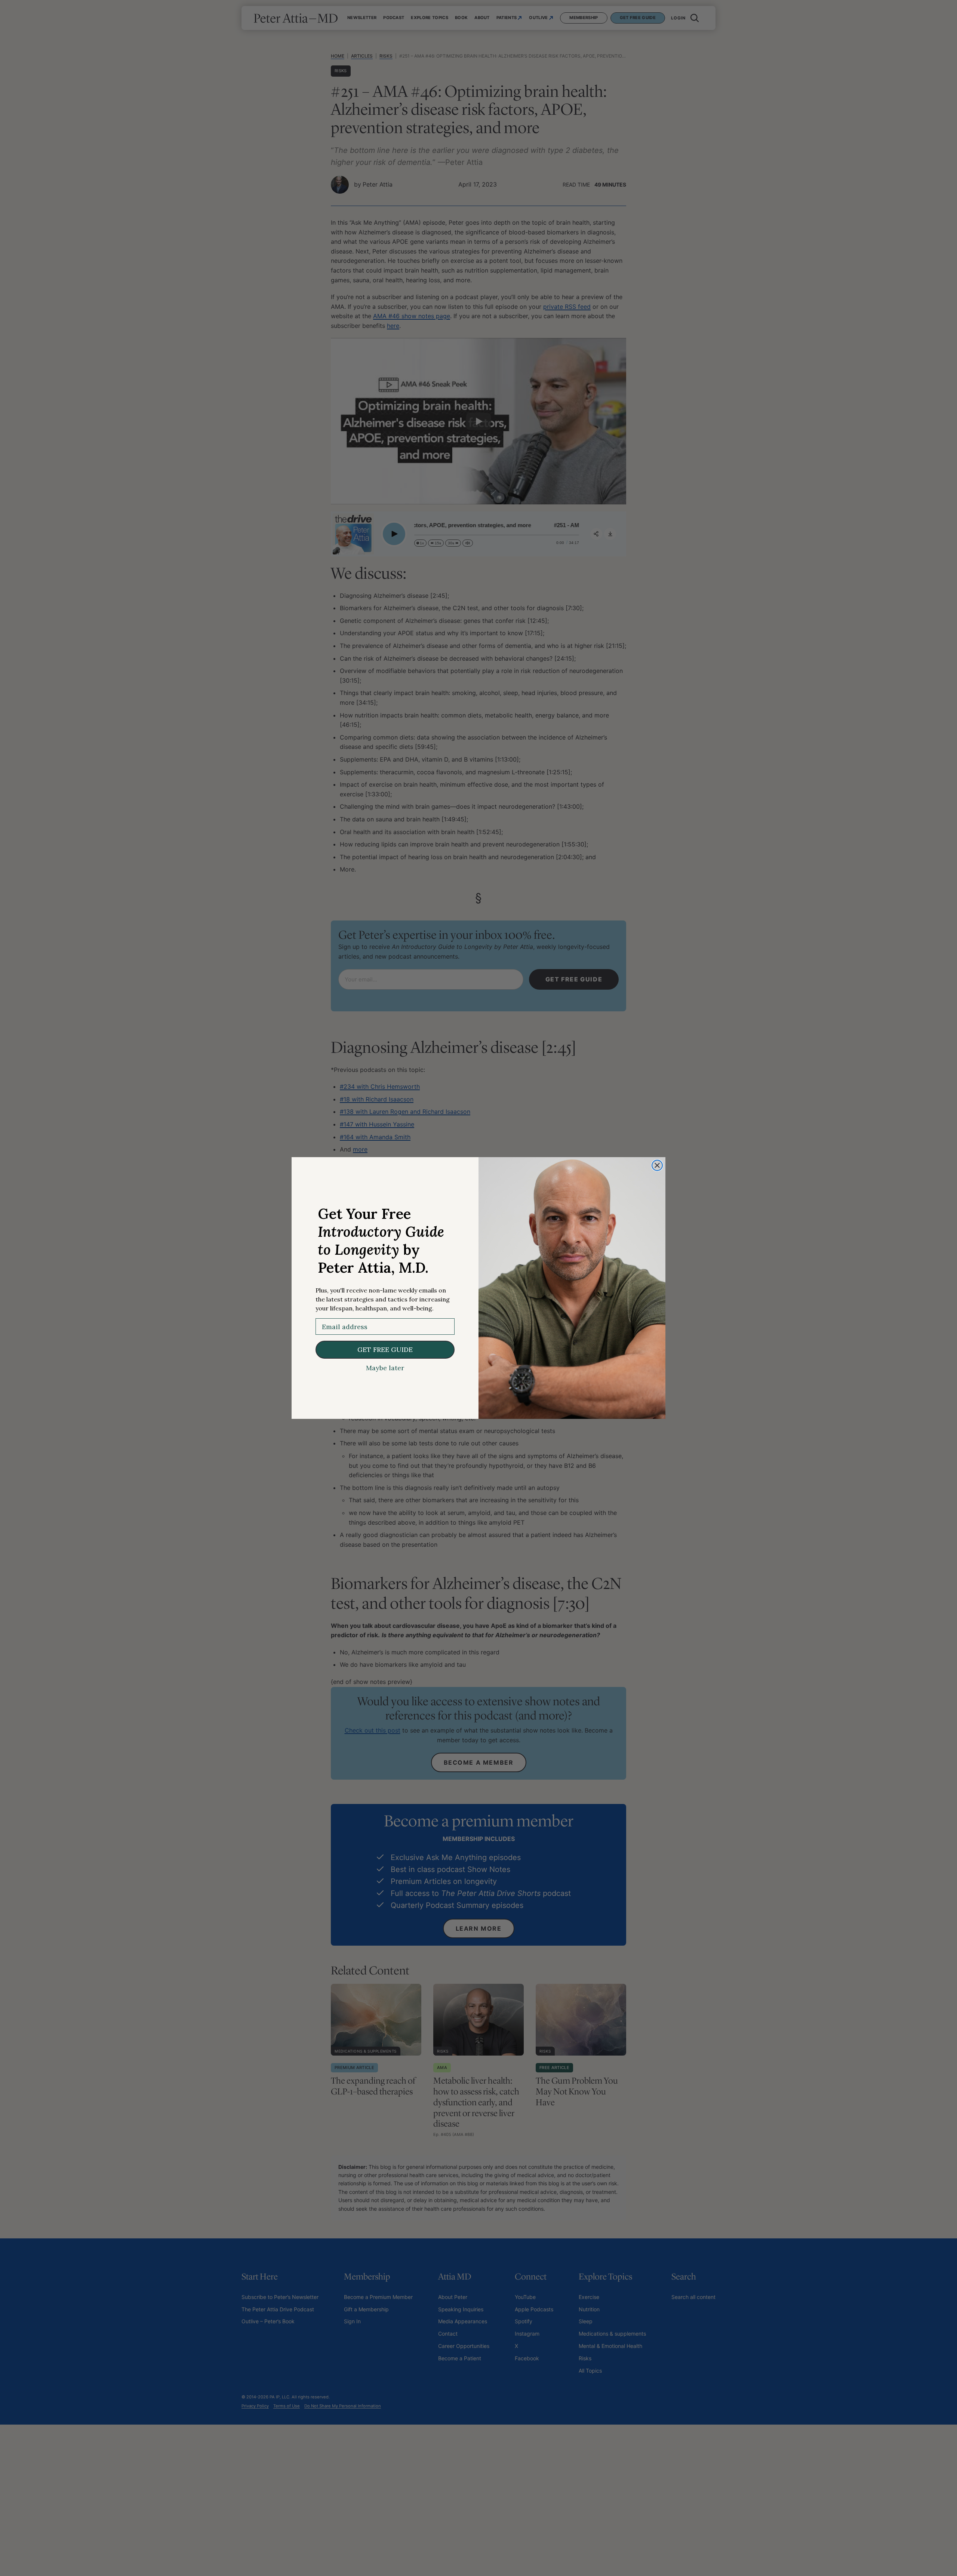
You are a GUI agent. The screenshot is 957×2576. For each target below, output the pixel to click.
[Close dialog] (657, 1165)
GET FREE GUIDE (385, 1350)
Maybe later (385, 1368)
